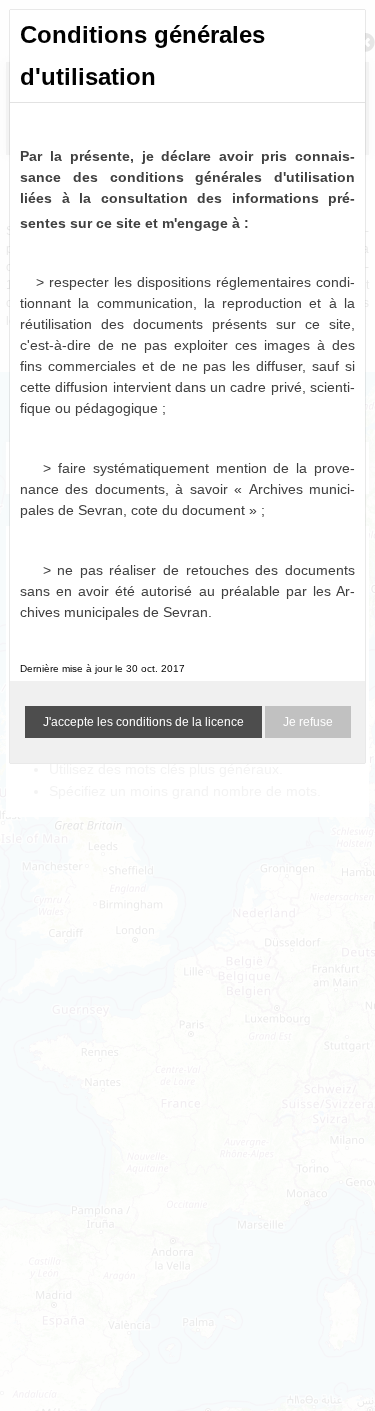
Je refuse (308, 722)
